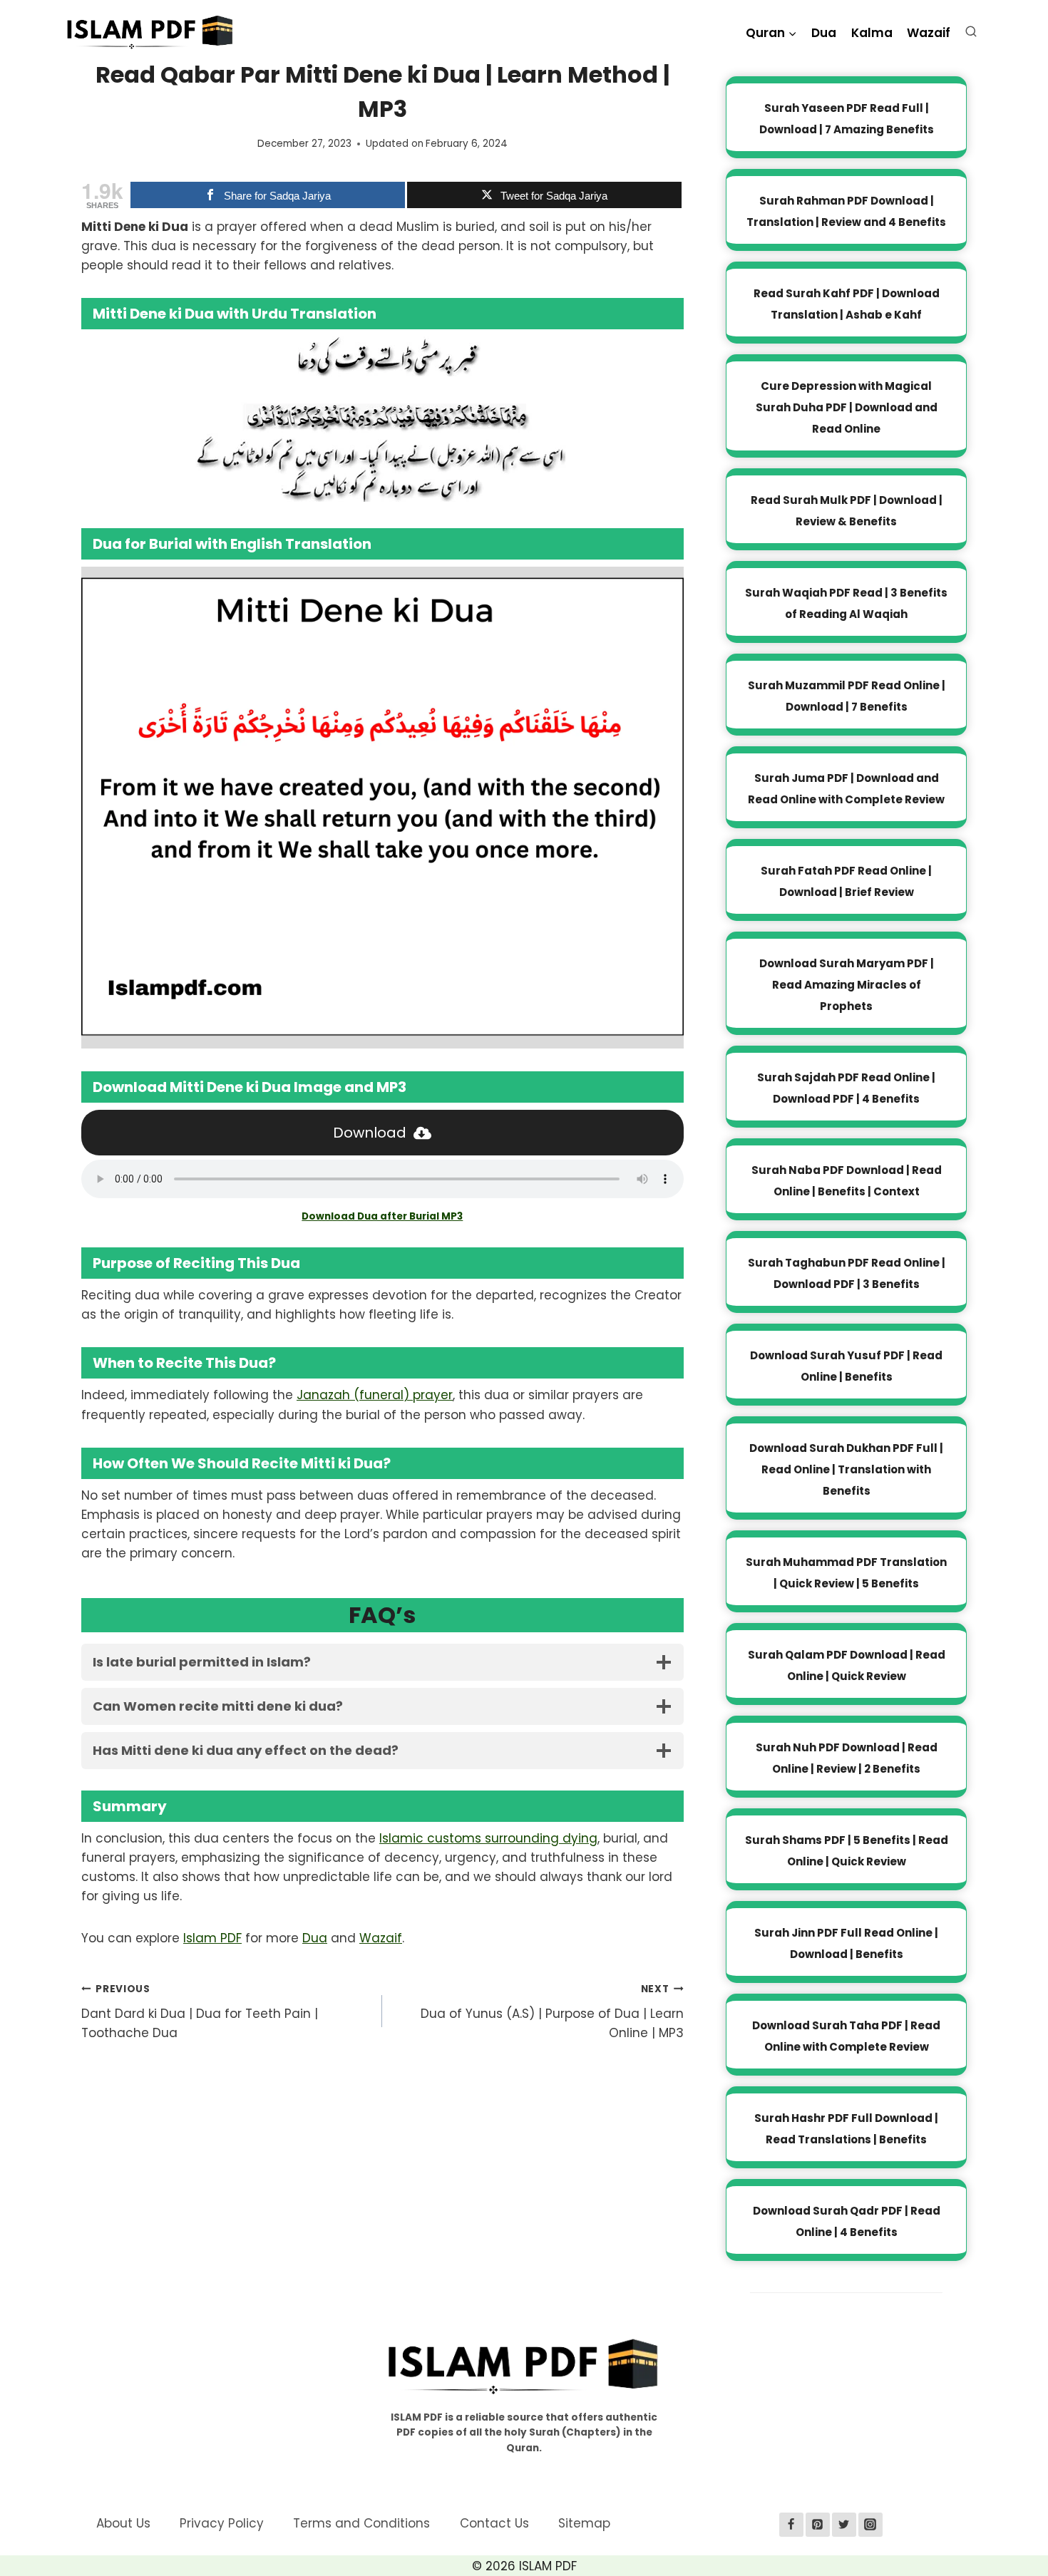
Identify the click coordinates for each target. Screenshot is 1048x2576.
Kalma (872, 33)
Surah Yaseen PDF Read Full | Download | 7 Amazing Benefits (847, 119)
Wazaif (929, 33)
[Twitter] (844, 2525)
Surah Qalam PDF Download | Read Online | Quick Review (847, 1665)
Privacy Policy (222, 2523)
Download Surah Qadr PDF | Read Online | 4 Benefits (847, 2221)
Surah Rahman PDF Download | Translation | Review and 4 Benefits (846, 211)
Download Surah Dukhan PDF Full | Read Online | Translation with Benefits (846, 1469)
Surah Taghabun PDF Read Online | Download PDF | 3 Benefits (847, 1273)
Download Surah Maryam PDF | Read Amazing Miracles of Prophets (847, 985)
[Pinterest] (818, 2525)
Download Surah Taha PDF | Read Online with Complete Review (846, 2036)
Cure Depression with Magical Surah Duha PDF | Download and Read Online (847, 407)
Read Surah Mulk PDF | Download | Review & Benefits (847, 511)
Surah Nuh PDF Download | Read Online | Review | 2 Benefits (847, 1758)
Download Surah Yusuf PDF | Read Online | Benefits (846, 1366)
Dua (824, 33)
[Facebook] (791, 2525)
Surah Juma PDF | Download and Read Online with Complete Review (846, 789)
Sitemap (584, 2523)
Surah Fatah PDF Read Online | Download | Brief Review (846, 881)
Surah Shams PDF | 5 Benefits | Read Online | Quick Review (847, 1851)
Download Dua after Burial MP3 (382, 1216)
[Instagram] (870, 2525)
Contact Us (494, 2523)
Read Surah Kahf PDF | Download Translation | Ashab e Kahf (847, 304)
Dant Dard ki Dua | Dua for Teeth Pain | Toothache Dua (200, 2012)
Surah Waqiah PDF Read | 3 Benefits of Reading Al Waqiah (846, 603)
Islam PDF (212, 1938)
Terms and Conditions (361, 2523)
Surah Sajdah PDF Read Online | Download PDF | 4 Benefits (846, 1088)
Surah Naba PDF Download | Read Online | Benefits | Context (847, 1181)
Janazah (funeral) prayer (375, 1395)
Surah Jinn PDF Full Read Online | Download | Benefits (846, 1943)
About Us (123, 2523)
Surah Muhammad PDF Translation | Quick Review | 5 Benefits (846, 1573)
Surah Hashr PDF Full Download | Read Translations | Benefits (846, 2129)
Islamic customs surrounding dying (488, 1838)
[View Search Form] (974, 35)
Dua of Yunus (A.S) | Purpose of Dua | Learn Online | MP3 (552, 2012)
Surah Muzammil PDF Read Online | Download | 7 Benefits (847, 696)
